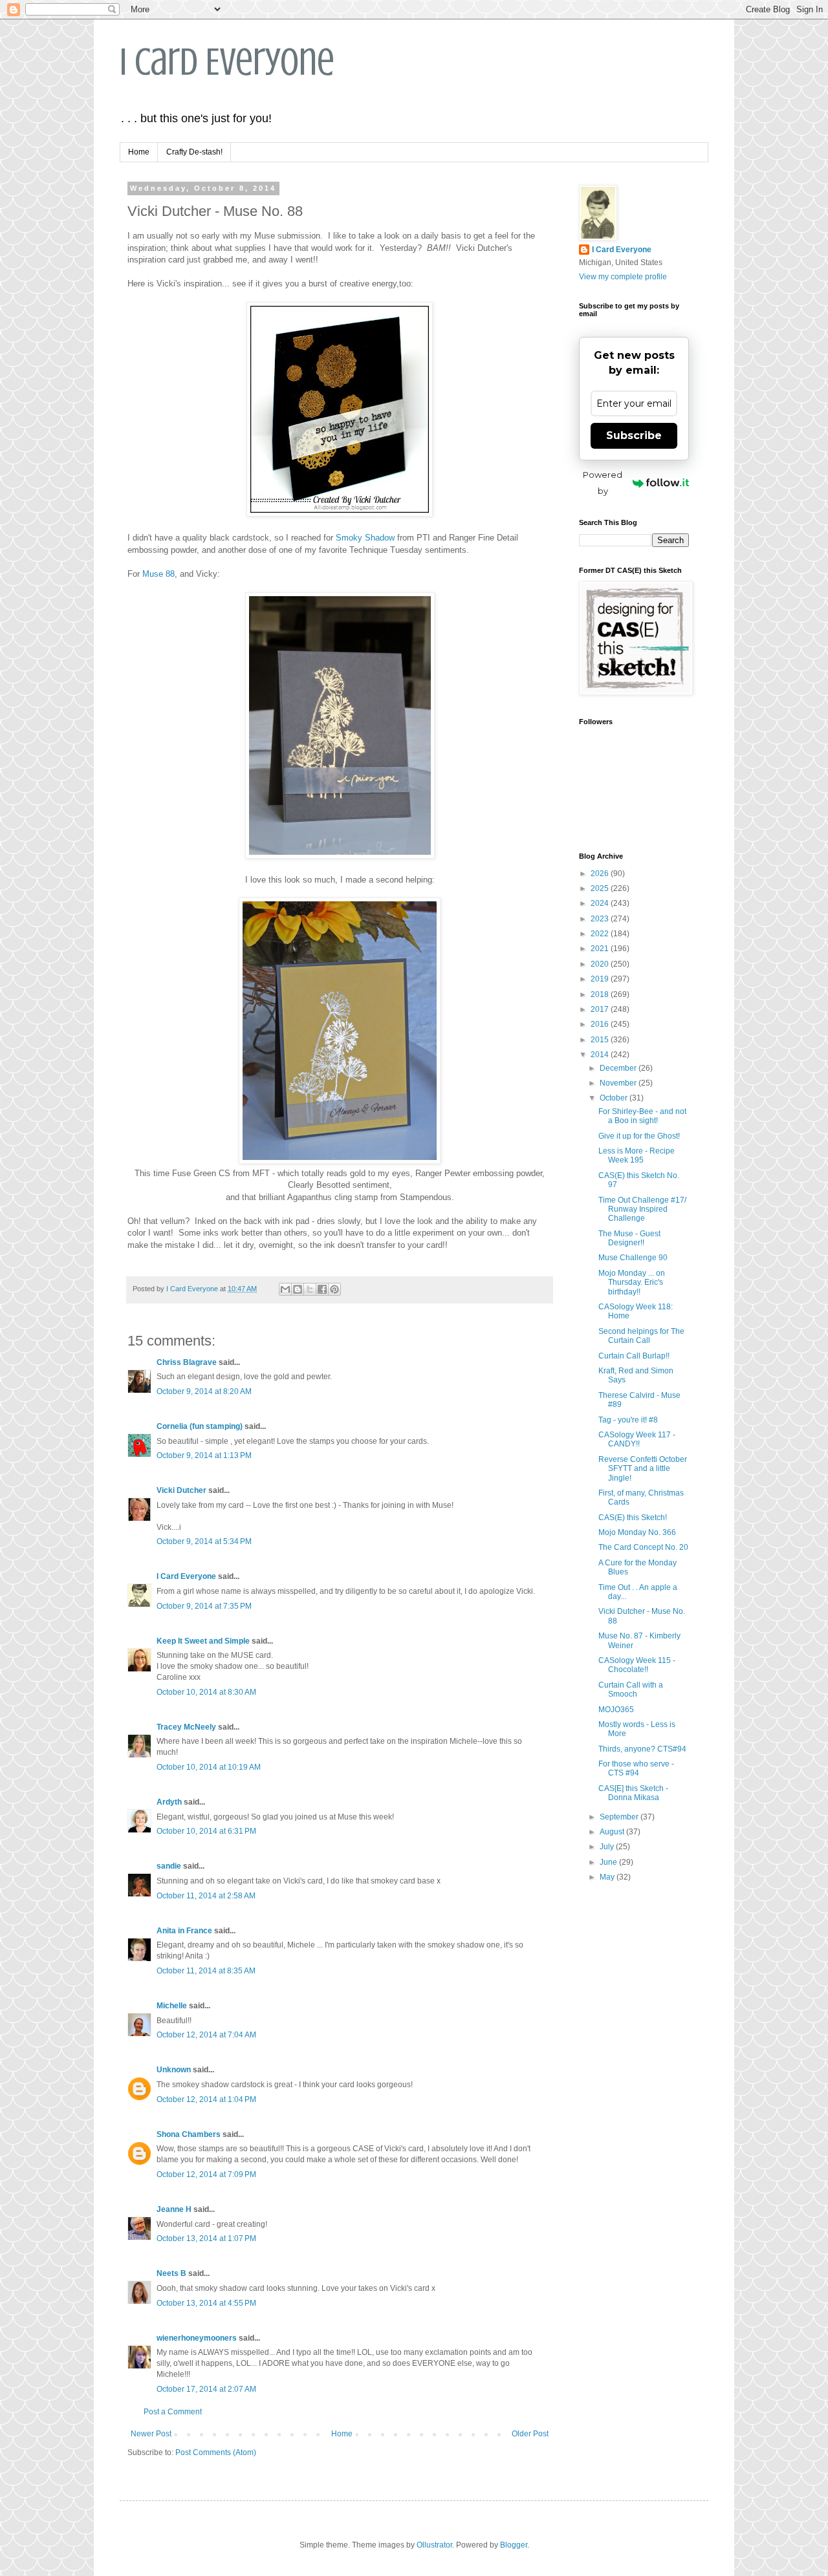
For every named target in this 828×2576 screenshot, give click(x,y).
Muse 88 (158, 574)
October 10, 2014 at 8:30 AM (206, 1692)
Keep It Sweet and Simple (203, 1641)
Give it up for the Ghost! (639, 1136)
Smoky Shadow (365, 538)
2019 (601, 979)
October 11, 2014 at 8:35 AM (206, 1971)
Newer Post (151, 2434)
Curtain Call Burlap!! (634, 1356)
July (608, 1847)
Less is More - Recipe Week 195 (637, 1155)
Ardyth (169, 1802)
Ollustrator (434, 2545)
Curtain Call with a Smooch (631, 1690)
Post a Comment (173, 2412)
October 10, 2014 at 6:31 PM (206, 1831)
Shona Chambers (189, 2134)
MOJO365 (616, 1710)
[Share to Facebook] (322, 1289)
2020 (601, 964)
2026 (601, 874)
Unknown (174, 2070)
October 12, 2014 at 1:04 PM (206, 2099)
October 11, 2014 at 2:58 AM (206, 1896)
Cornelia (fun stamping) (200, 1426)
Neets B (171, 2273)
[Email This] (285, 1289)
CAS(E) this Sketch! (633, 1518)
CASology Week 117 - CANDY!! (637, 1439)
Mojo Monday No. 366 (637, 1532)
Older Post (530, 2434)
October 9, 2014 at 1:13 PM (204, 1455)
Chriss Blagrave (187, 1362)
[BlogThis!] (298, 1289)
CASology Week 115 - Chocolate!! (637, 1665)
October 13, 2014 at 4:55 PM (206, 2303)
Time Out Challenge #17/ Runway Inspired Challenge (642, 1209)
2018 (601, 994)
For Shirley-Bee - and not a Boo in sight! (642, 1116)
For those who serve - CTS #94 (636, 1768)
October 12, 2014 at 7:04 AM (206, 2035)
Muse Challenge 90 (633, 1258)
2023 (601, 919)
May (608, 1877)
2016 (601, 1024)
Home (139, 152)
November (619, 1083)
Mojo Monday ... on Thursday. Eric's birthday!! (632, 1283)
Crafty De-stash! (194, 152)
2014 (601, 1055)
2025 (601, 888)
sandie (169, 1866)
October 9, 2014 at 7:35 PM (204, 1606)
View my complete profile (623, 277)
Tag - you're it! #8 (628, 1420)
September (620, 1817)
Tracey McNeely (186, 1727)
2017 (601, 1009)
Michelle (172, 2006)
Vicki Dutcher (181, 1490)
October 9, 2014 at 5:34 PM (204, 1541)
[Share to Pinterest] (334, 1289)
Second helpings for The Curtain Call (641, 1336)
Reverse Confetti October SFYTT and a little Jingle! (643, 1469)
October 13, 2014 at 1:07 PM (206, 2238)
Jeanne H (174, 2209)
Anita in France (184, 1931)
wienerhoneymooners (197, 2338)
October (615, 1098)
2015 (601, 1040)
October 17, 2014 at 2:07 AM (206, 2389)
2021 (601, 949)
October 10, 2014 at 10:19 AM (209, 1767)
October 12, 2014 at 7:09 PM (206, 2174)
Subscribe (634, 435)
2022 (601, 934)
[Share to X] (310, 1289)
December (619, 1068)
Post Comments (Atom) (216, 2453)
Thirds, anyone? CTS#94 (642, 1749)
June (609, 1862)
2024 (601, 903)
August (613, 1832)
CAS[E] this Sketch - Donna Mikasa (633, 1793)
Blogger (514, 2545)
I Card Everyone (227, 62)
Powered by (603, 483)
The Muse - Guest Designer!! (629, 1238)
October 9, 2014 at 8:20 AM (204, 1391)
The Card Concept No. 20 (643, 1547)
